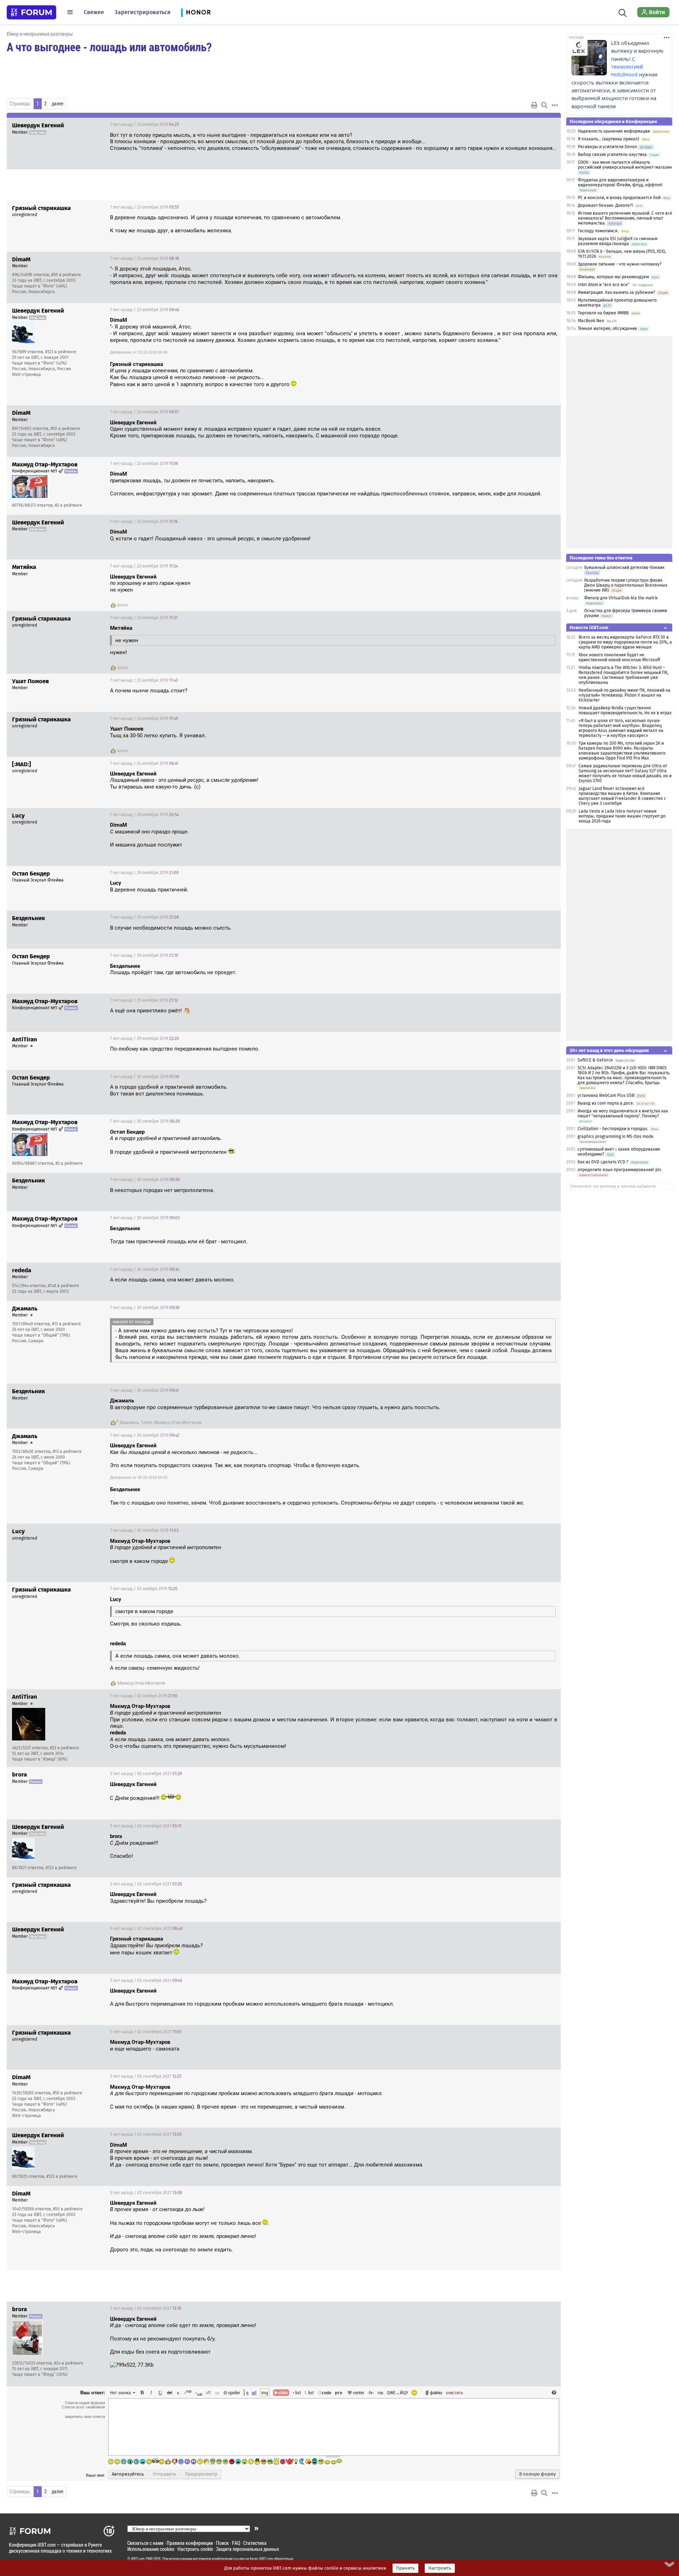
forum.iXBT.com (261, 2559)
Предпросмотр (201, 2474)
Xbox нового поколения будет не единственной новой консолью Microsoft (619, 657)
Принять (405, 2568)
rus (381, 2392)
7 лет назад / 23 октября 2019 (144, 124)
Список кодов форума (85, 2403)
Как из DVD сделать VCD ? (603, 1162)
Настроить (440, 2568)
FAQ (236, 2543)
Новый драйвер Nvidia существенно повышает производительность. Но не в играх (625, 710)
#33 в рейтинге (65, 1748)
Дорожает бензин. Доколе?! (605, 205)
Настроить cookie (195, 2549)
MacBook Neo (591, 321)
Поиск (222, 2543)
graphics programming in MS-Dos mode (616, 1136)
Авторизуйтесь (128, 2474)
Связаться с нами (145, 2543)
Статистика (255, 2543)
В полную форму (537, 2474)
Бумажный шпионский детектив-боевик (624, 568)
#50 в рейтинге (66, 275)
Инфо (529, 124)
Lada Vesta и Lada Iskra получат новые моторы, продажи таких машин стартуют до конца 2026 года (622, 816)
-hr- (371, 2392)
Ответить (547, 124)
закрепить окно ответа (85, 2417)
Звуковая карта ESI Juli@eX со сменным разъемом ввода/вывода (618, 241)
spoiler (234, 2392)
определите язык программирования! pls (619, 1170)
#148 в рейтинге (63, 1286)
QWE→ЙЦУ (397, 2392)
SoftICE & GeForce (595, 1060)
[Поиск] (623, 12)
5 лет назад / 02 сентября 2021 (146, 1774)
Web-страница (27, 374)
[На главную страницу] (31, 12)
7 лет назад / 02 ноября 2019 (144, 1589)
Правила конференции (190, 2543)
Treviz (146, 1423)
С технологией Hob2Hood (627, 67)
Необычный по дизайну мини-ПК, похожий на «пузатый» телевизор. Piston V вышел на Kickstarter (625, 695)
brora (123, 605)
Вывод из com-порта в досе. (606, 1103)
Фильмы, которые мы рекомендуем (613, 277)
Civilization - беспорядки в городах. (613, 1129)
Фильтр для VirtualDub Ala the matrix (621, 598)
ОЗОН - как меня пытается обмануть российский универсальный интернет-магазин (625, 165)
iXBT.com (138, 2559)
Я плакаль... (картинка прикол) (608, 139)
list (309, 2392)
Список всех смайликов (83, 2407)
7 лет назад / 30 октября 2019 (145, 1077)
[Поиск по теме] (544, 105)
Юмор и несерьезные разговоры (40, 34)
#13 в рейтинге (66, 1324)
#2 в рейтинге (68, 505)
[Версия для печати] (534, 105)
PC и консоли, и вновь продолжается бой (619, 198)
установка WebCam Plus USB (607, 1095)
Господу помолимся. (598, 231)
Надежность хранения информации (614, 131)
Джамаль (129, 1423)
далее (57, 104)
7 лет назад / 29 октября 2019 (144, 815)
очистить (454, 2392)
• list (297, 2392)
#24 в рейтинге (69, 2363)
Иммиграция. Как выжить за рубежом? (617, 292)
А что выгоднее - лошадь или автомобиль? (109, 47)
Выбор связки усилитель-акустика (612, 155)
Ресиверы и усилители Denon (608, 147)
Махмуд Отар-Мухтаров (178, 1423)
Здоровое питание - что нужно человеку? (620, 264)
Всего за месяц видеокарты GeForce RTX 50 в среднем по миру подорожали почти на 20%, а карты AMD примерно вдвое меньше (625, 642)
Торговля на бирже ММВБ (603, 313)
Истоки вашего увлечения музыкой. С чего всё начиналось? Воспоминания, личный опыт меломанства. (625, 218)
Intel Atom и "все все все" (604, 285)
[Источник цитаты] (257, 371)
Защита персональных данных (248, 2549)
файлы (436, 2392)
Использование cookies (151, 2549)
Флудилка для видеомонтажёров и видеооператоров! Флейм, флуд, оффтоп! (620, 182)
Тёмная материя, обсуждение (608, 328)
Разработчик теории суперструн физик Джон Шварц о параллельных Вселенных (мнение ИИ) (626, 585)
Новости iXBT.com (589, 627)
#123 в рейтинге (61, 352)
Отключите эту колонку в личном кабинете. (613, 1186)
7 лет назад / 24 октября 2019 (144, 763)
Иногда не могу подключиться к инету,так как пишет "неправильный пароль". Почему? (623, 1113)
